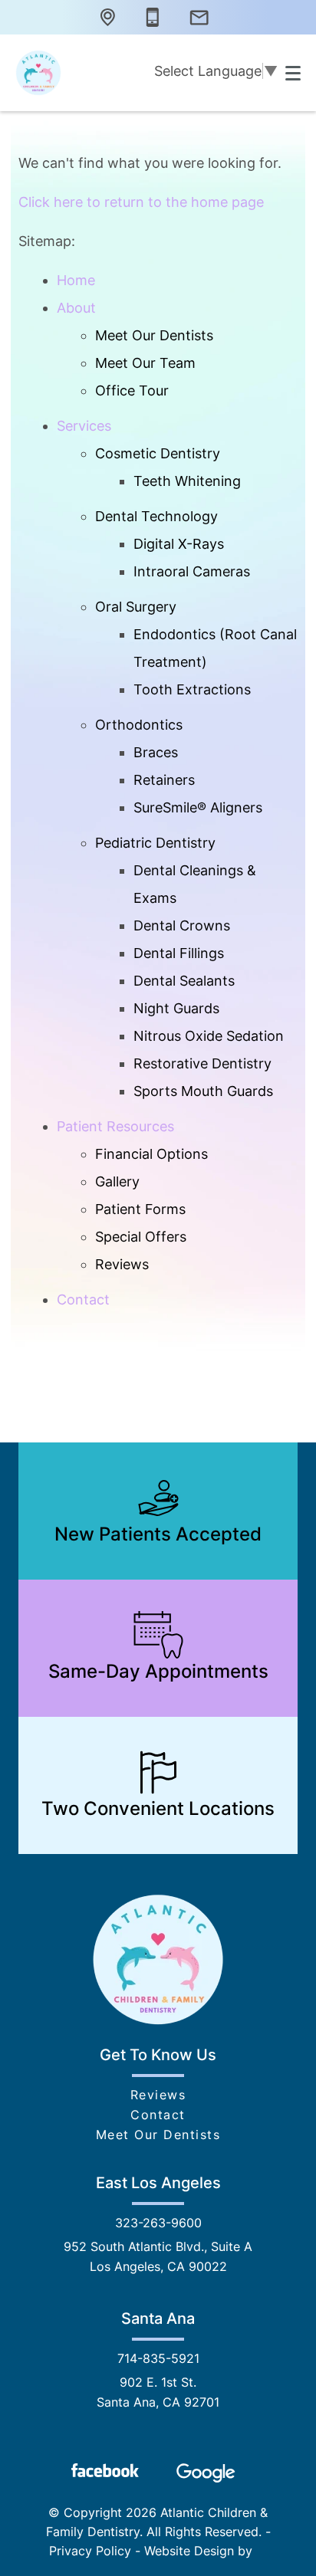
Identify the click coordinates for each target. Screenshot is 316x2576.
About (76, 308)
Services (84, 426)
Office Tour (132, 391)
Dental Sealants (184, 981)
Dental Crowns (182, 925)
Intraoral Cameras (192, 571)
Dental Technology (156, 516)
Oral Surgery (136, 607)
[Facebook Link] (105, 2470)
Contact (83, 1299)
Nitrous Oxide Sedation (209, 1036)
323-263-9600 (158, 2223)
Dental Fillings (179, 953)
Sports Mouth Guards (203, 1091)
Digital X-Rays (179, 544)
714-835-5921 (158, 2358)
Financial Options (151, 1154)
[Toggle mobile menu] (293, 73)
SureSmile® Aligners (198, 807)
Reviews (122, 1264)
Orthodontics (139, 725)
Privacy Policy (90, 2551)
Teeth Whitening (187, 481)
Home (76, 280)
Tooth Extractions (192, 689)
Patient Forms (140, 1209)
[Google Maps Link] (206, 2473)
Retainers (164, 780)
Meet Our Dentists (154, 335)
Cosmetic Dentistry (158, 453)
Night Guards (176, 1008)
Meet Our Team (145, 363)
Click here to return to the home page (141, 202)
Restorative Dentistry (202, 1063)
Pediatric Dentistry (155, 843)
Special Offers (141, 1237)
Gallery (117, 1181)
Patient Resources (115, 1126)
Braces (156, 752)
